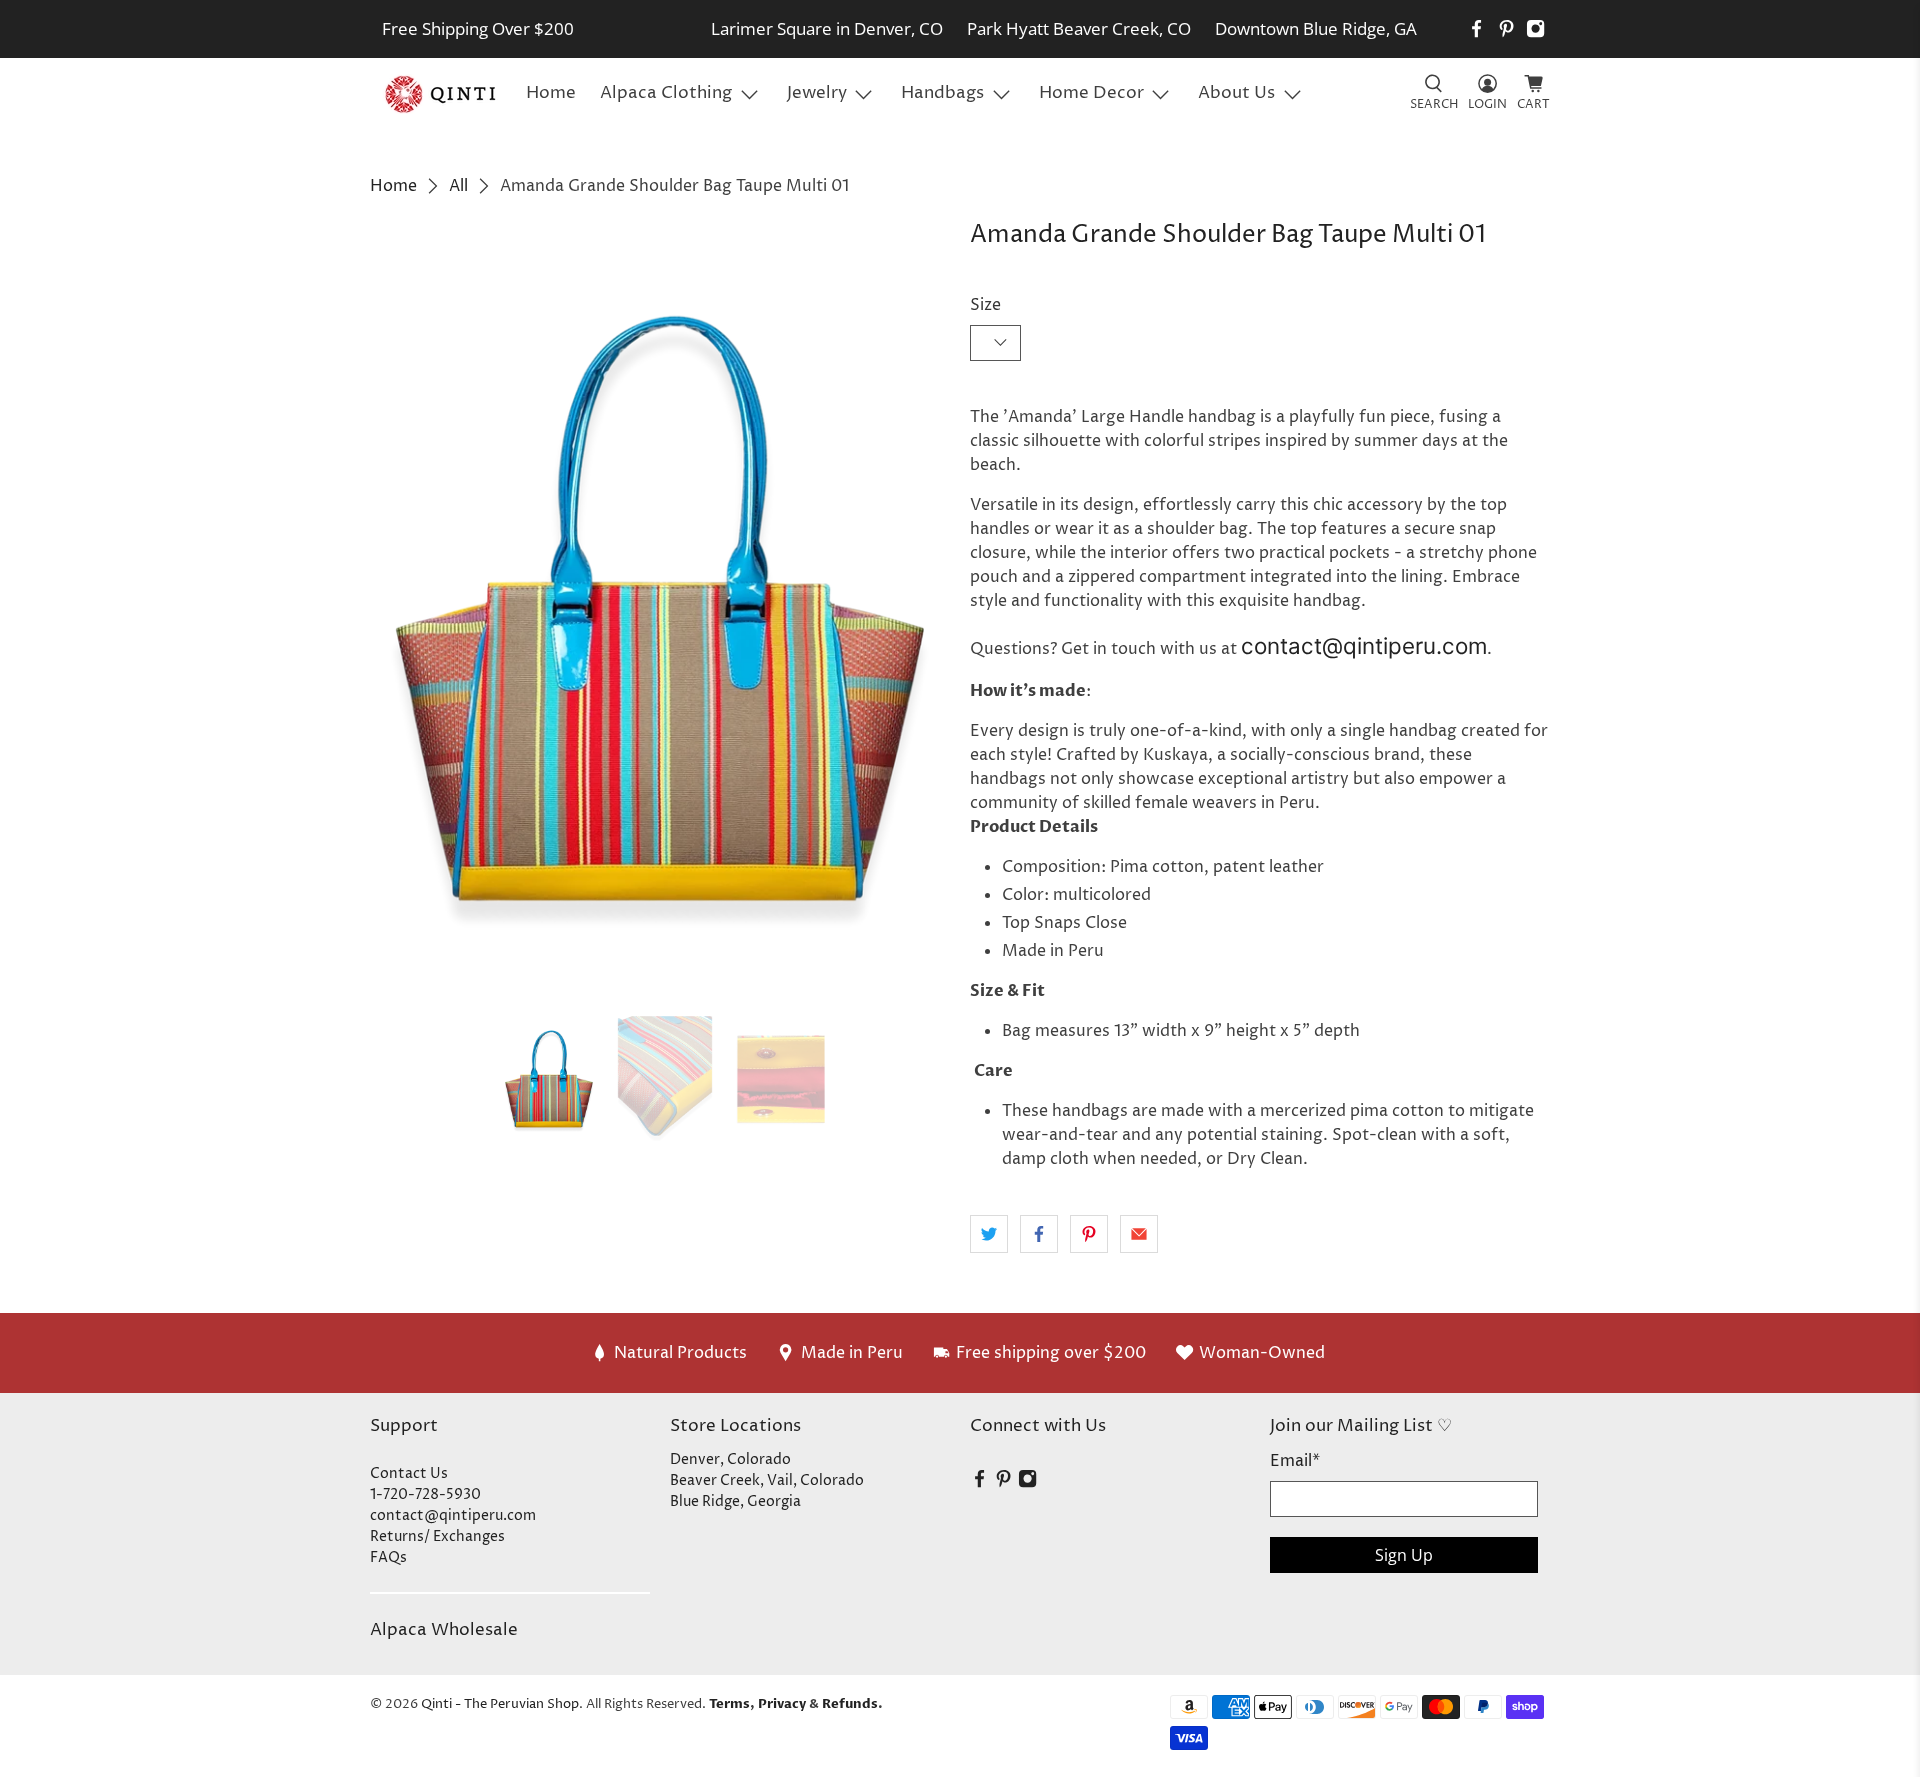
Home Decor (1091, 93)
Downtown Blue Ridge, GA (1316, 28)
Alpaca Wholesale (444, 1630)
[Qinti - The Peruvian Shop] (442, 94)
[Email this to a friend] (1139, 1234)
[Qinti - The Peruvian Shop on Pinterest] (1506, 28)
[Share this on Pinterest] (1089, 1234)
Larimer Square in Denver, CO (827, 28)
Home (551, 93)
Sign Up (1404, 1555)
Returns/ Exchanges (437, 1536)
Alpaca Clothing (666, 93)
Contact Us (409, 1473)
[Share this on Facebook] (1039, 1234)
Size (985, 305)
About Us (1236, 93)
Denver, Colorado (730, 1459)
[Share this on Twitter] (989, 1234)
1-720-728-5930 (425, 1494)
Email (1295, 1461)
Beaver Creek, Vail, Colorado (767, 1480)
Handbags (942, 93)
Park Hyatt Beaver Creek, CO (1079, 28)
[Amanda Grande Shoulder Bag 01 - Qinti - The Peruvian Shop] (660, 608)
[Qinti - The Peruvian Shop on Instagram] (1535, 28)
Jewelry (817, 93)
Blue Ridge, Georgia (735, 1501)
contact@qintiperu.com (1364, 645)
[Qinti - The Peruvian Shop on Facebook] (1476, 28)
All (458, 186)
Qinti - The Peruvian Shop (500, 1704)
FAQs (388, 1557)
